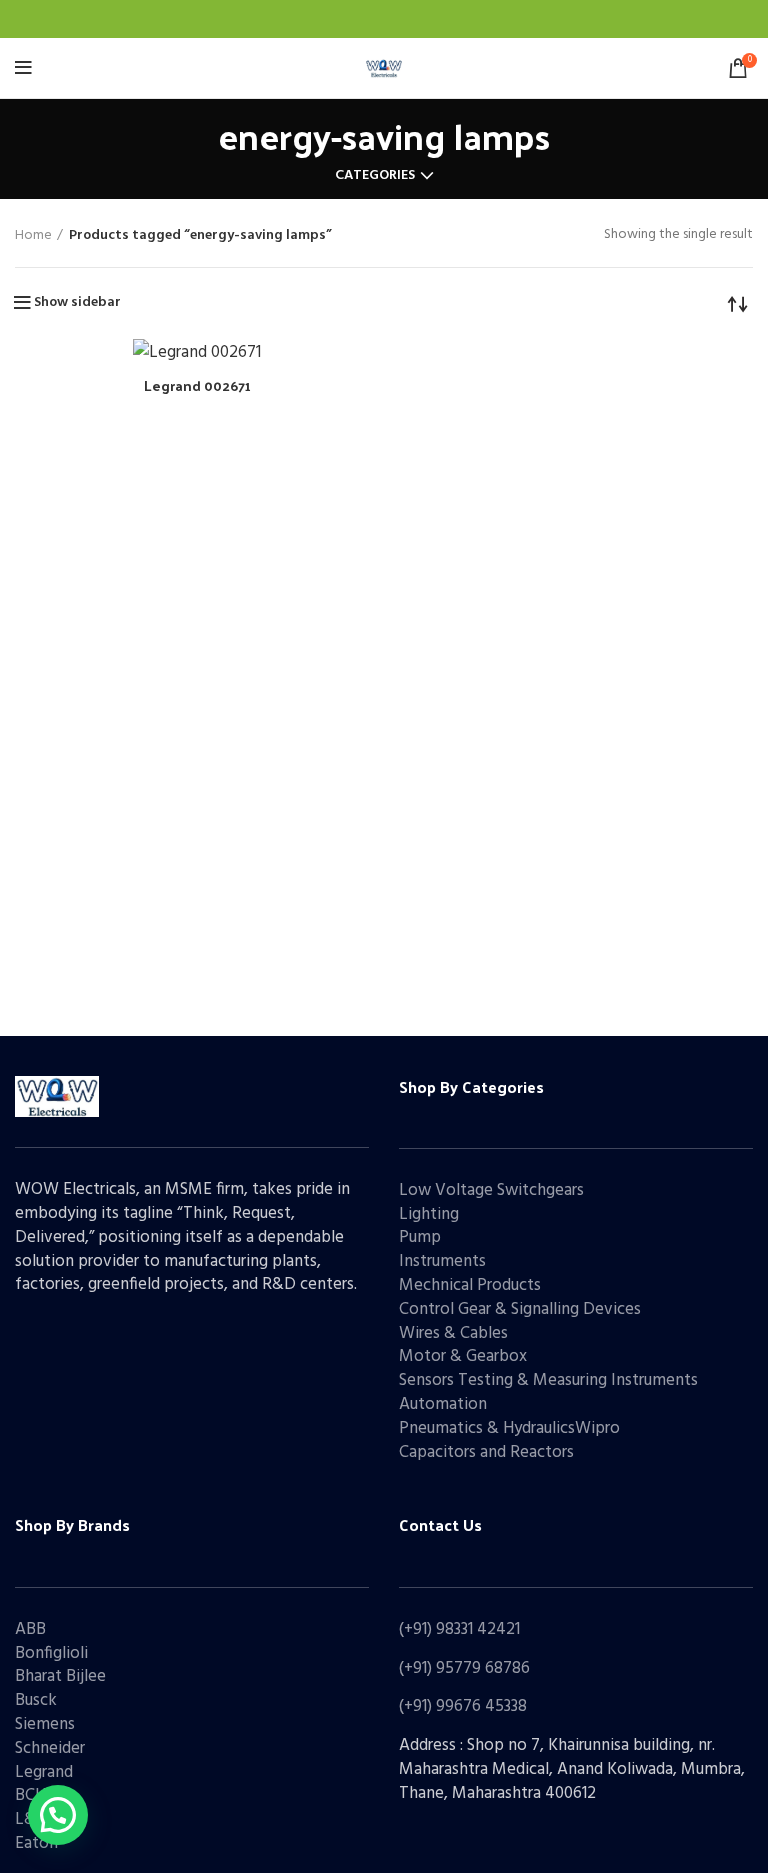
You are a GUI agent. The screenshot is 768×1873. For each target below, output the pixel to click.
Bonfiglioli (51, 1653)
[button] (58, 1815)
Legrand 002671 (197, 385)
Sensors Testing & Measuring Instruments (548, 1380)
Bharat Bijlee (60, 1676)
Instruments (442, 1261)
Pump (420, 1237)
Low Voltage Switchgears (491, 1190)
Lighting (429, 1214)
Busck (36, 1700)
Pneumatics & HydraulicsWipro (509, 1428)
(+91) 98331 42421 (459, 1629)
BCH (30, 1795)
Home (33, 236)
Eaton (36, 1843)
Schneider (50, 1748)
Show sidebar (77, 303)
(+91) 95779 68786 (464, 1668)
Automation (443, 1404)
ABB (30, 1629)
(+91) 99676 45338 (463, 1706)
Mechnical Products (470, 1285)
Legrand (44, 1772)
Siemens (45, 1724)
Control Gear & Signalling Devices (520, 1309)
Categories (375, 176)
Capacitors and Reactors (486, 1452)
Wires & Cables (453, 1333)
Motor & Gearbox (463, 1356)
